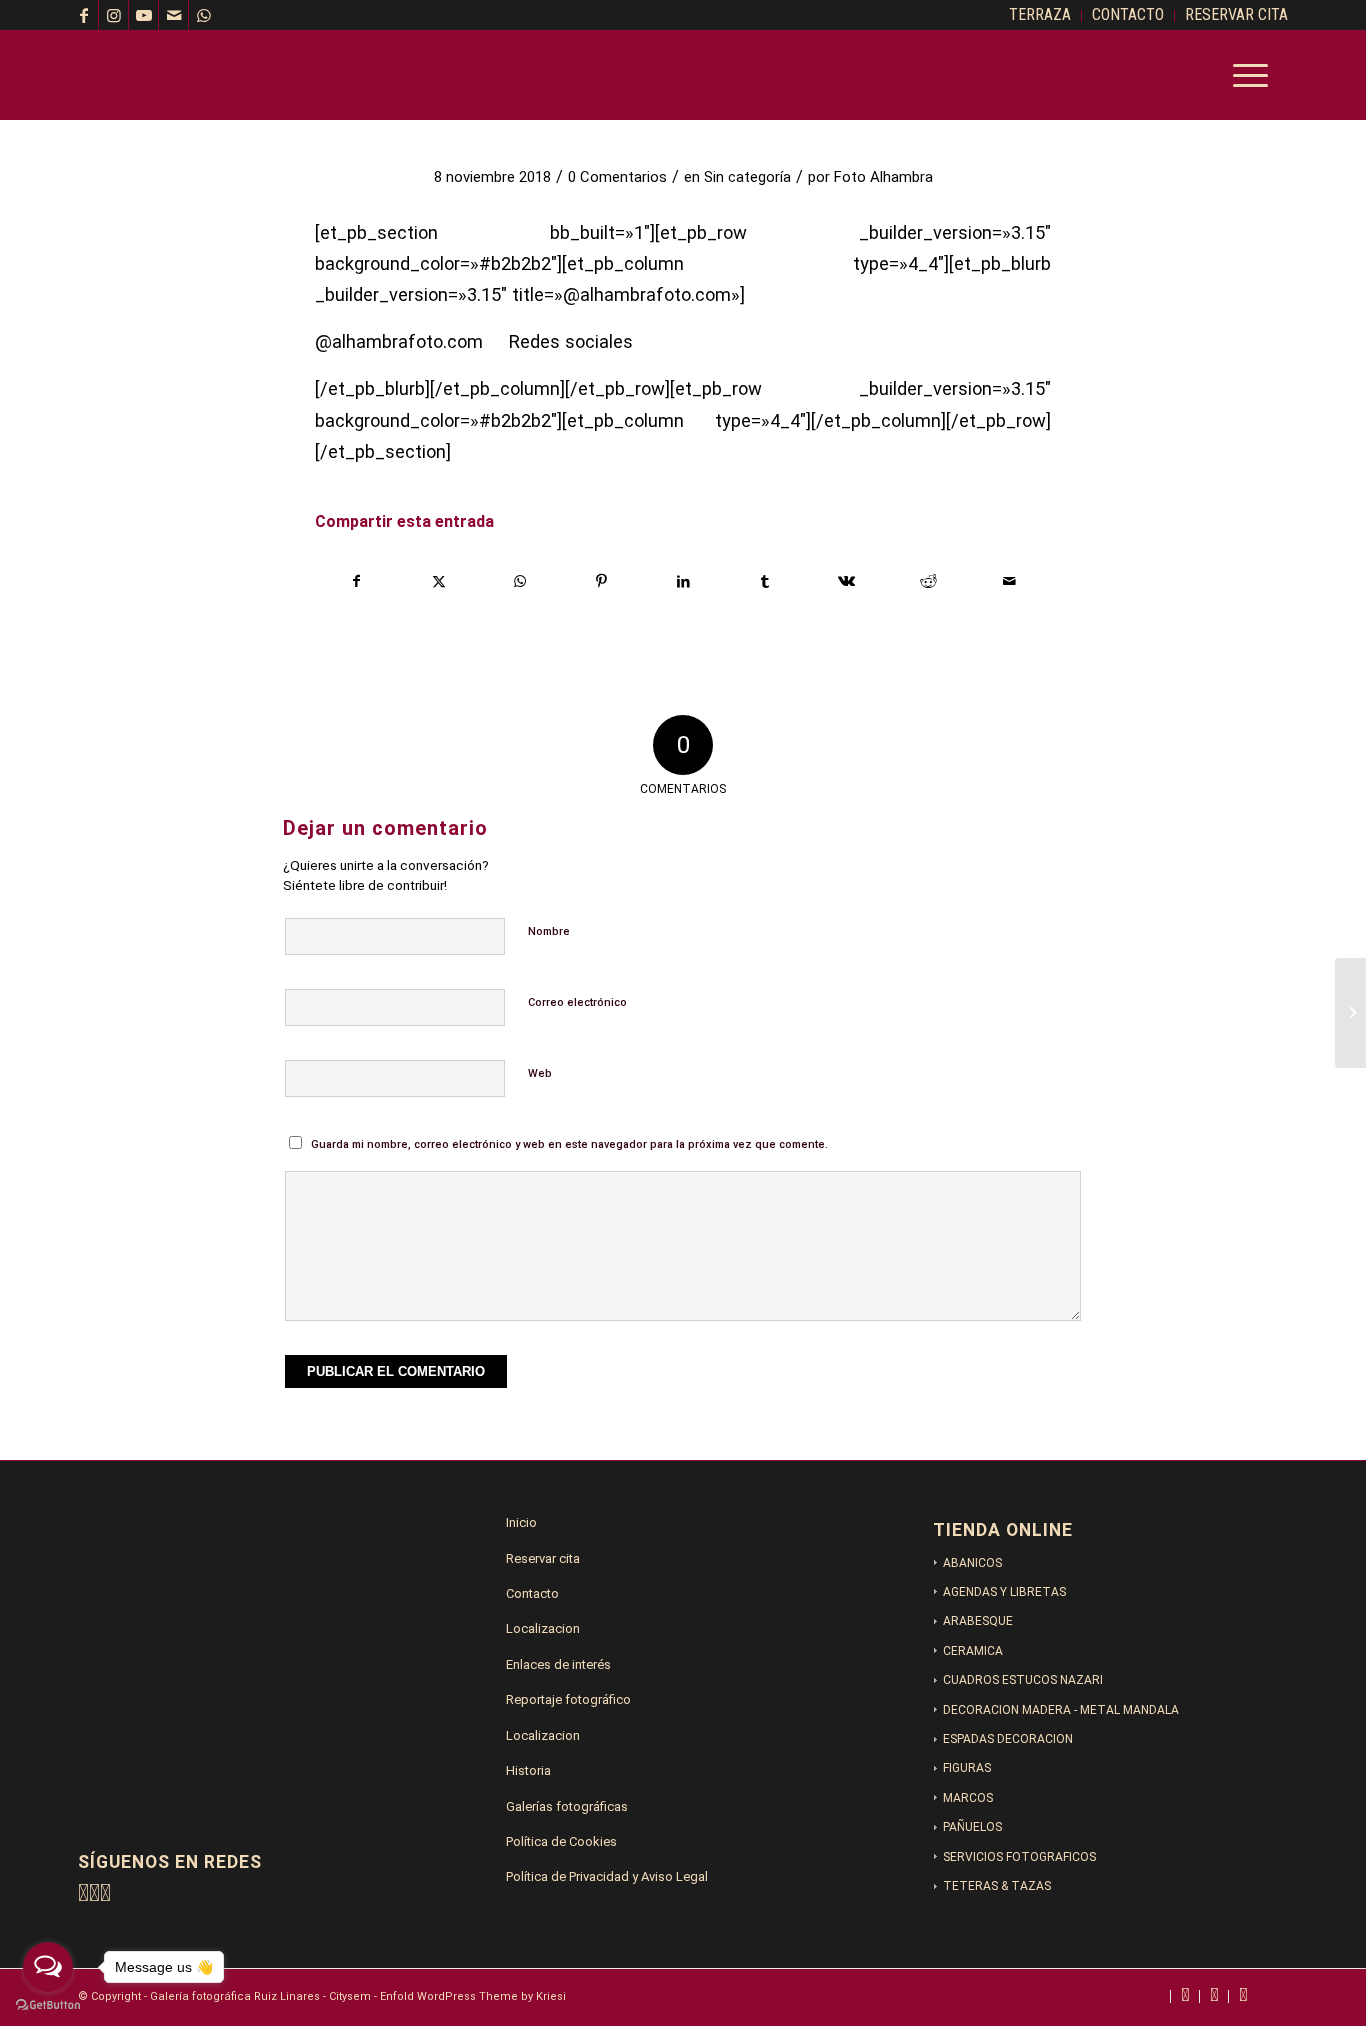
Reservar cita (543, 1558)
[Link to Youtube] (144, 15)
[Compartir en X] (439, 581)
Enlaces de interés (558, 1664)
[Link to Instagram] (114, 15)
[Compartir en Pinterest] (602, 581)
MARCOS (968, 1798)
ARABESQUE (978, 1621)
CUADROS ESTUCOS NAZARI (1023, 1680)
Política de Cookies (561, 1841)
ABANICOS (972, 1563)
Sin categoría (747, 177)
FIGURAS (967, 1768)
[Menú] (1244, 75)
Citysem (350, 1996)
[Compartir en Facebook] (357, 581)
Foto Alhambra (883, 177)
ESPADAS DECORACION (1008, 1739)
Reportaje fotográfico (568, 1699)
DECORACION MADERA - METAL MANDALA (1061, 1710)
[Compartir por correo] (1009, 581)
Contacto (532, 1593)
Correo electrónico (577, 1002)
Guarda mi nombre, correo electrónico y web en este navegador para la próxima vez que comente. (569, 1144)
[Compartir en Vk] (846, 581)
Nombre (549, 931)
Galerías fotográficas (567, 1806)
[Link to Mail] (174, 15)
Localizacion (543, 1628)
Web (540, 1073)
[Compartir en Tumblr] (765, 581)
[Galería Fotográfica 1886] (228, 75)
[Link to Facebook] (84, 15)
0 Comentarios (617, 177)
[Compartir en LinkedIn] (683, 581)
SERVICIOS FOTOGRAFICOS (1019, 1857)
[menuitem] (1040, 16)
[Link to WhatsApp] (204, 15)
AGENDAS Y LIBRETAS (1004, 1592)
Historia (528, 1770)
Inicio (521, 1522)
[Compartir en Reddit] (928, 581)
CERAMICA (973, 1651)
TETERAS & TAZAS (997, 1886)
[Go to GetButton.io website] (48, 2005)
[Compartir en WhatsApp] (520, 581)
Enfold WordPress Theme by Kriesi (473, 1996)
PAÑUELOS (972, 1827)
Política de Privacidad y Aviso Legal (607, 1876)
